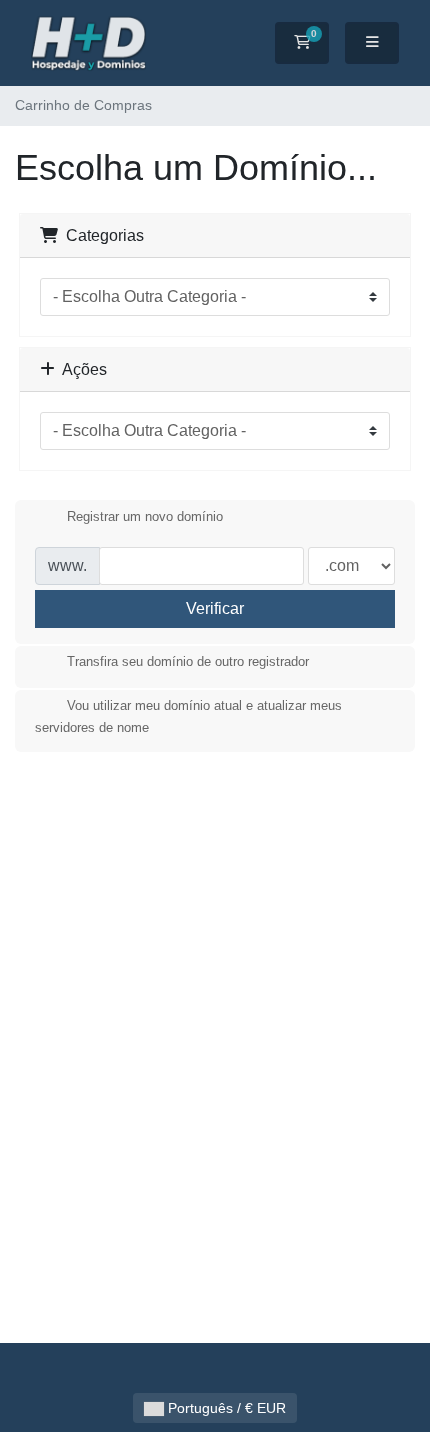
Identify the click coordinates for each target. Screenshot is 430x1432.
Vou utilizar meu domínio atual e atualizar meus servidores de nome (188, 717)
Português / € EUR (225, 1408)
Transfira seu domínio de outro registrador (188, 662)
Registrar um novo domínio (145, 516)
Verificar (215, 608)
